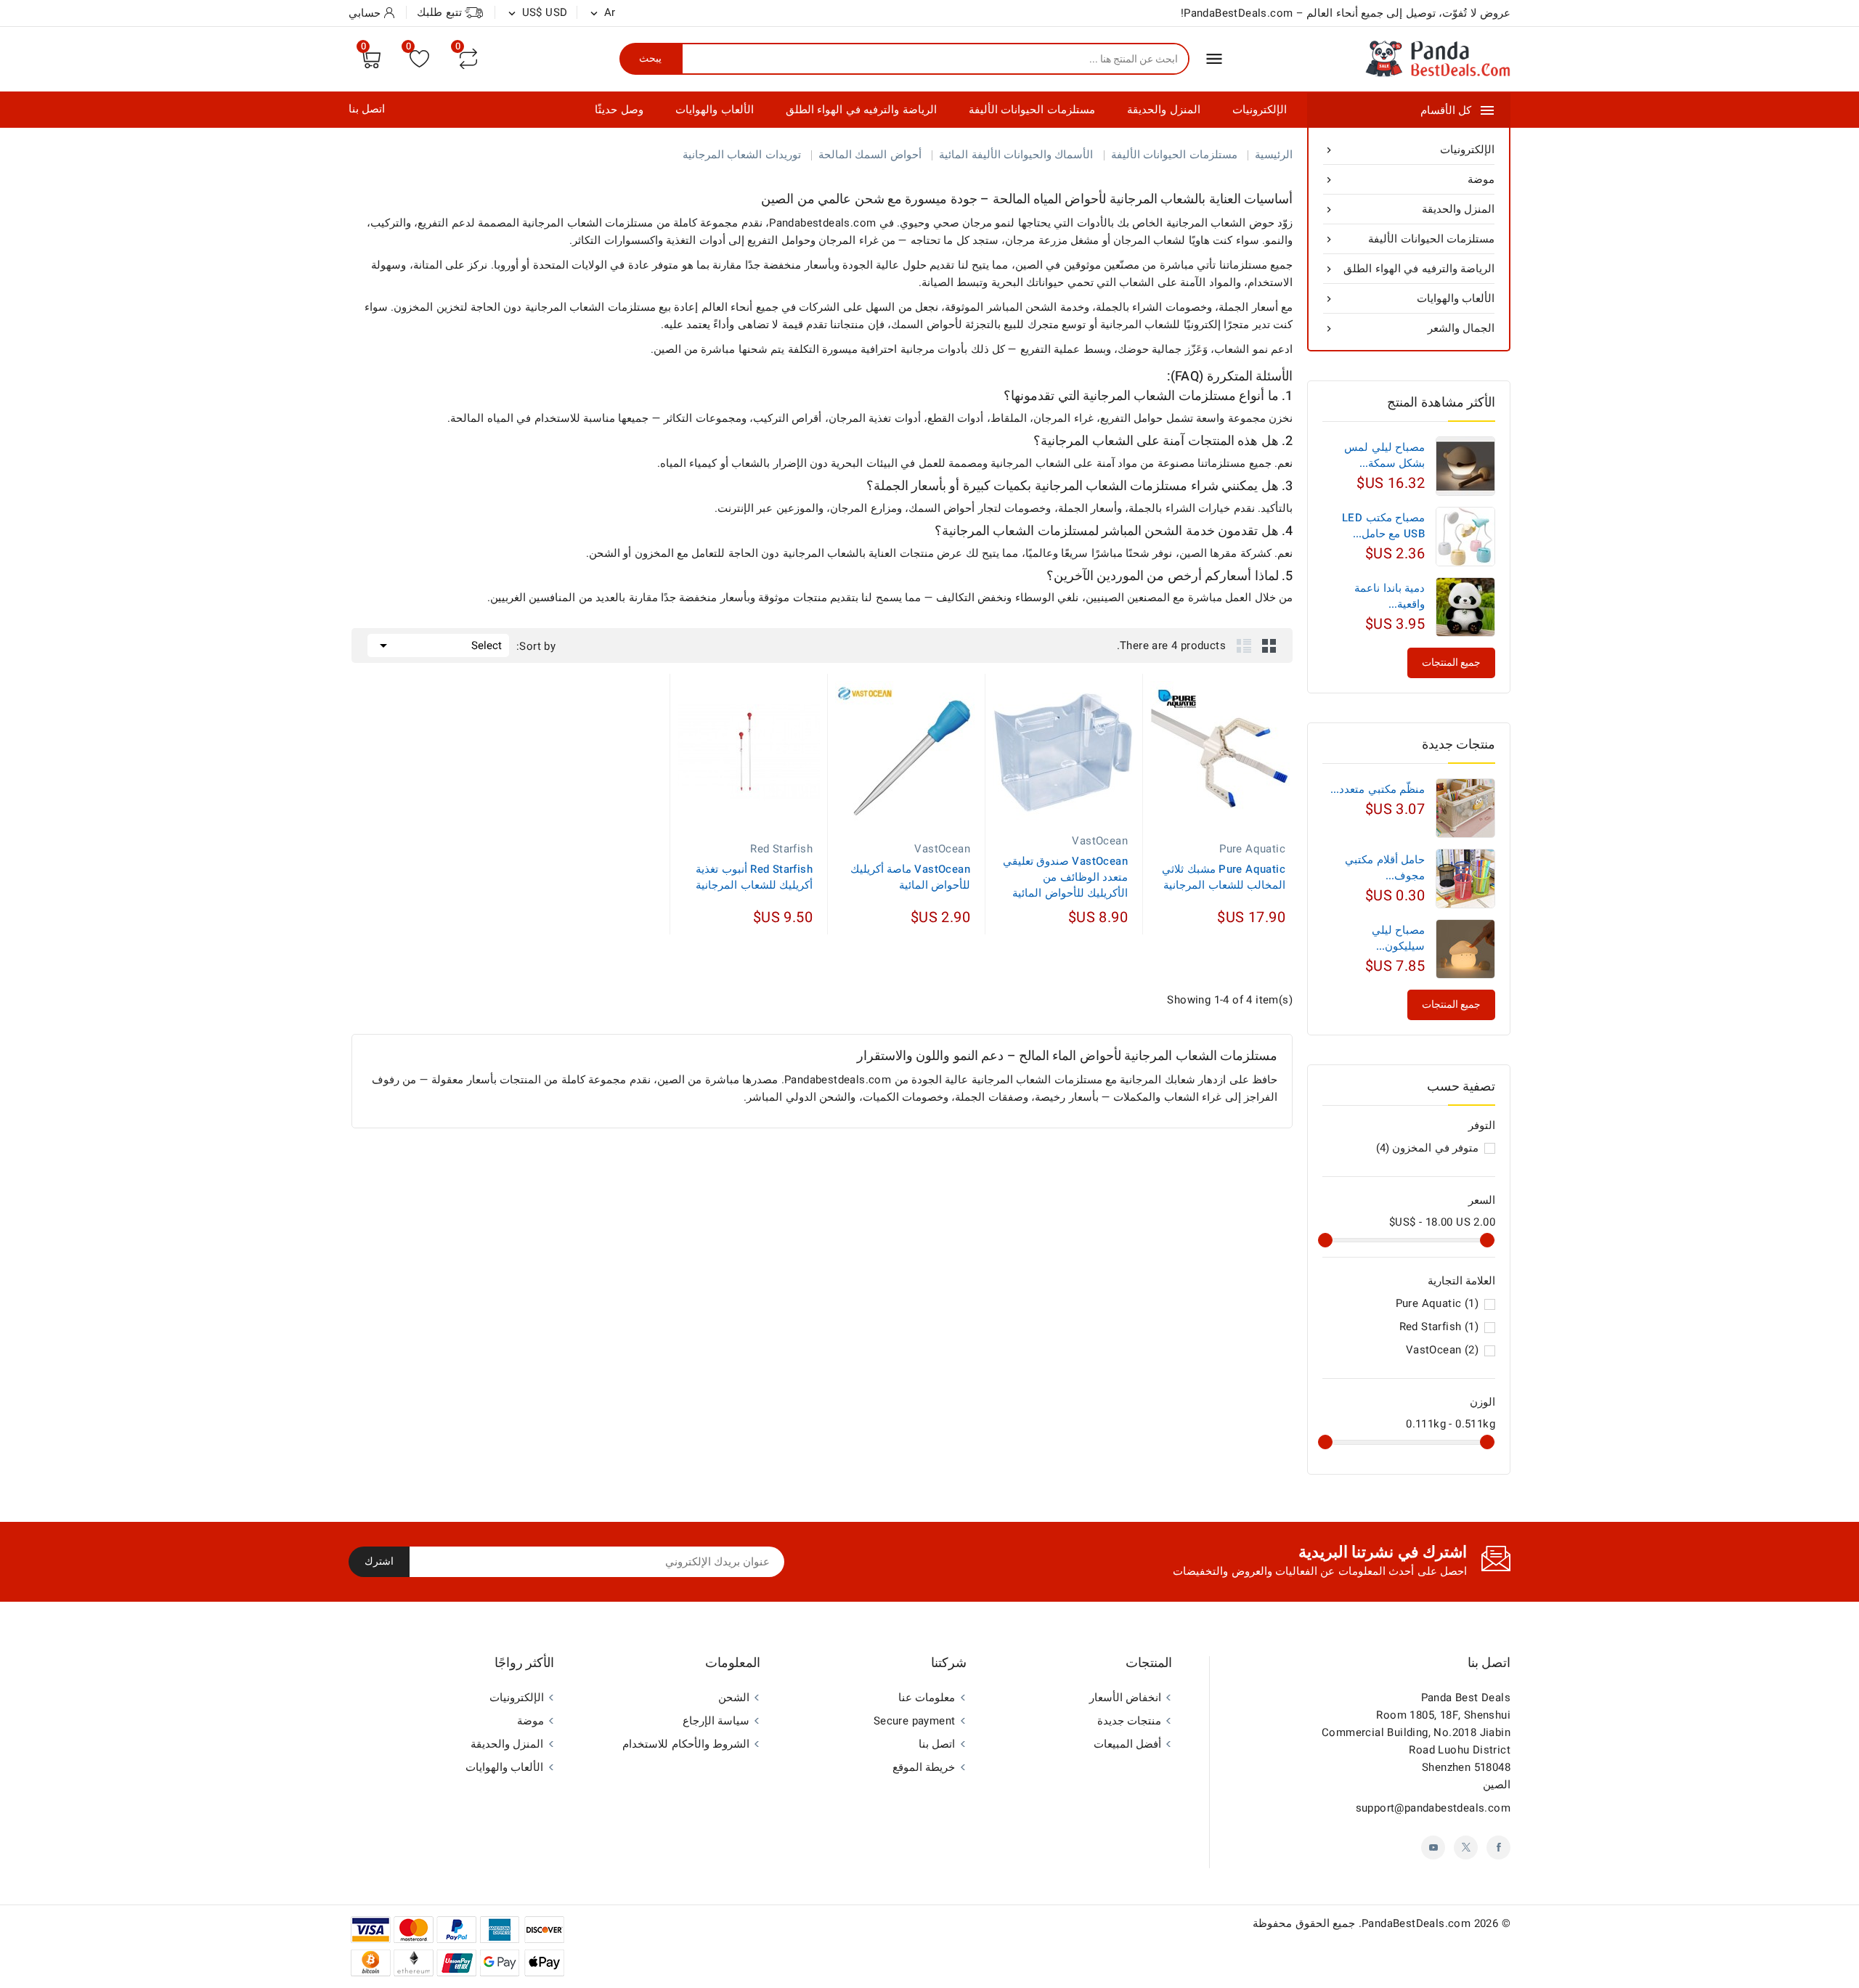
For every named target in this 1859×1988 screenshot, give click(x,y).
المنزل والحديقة (1163, 110)
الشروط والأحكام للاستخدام (686, 1744)
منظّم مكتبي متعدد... (1378, 789)
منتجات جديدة (1129, 1721)
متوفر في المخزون (1427, 1148)
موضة (1409, 179)
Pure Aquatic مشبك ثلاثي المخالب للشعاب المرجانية (1224, 877)
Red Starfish (1439, 1327)
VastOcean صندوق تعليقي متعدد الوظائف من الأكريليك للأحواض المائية (1065, 877)
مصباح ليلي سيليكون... (1398, 938)
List (1244, 645)
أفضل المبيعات (1127, 1744)
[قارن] (468, 59)
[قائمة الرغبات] (419, 58)
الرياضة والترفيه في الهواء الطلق (861, 110)
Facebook (1498, 1848)
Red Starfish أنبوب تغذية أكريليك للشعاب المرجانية (754, 877)
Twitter (1466, 1848)
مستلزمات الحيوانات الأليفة (1032, 110)
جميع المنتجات (1451, 1005)
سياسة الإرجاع (716, 1721)
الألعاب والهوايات (714, 110)
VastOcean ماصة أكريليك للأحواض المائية (910, 877)
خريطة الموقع (924, 1767)
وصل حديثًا (619, 110)
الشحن (734, 1698)
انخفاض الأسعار (1125, 1698)
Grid (1269, 645)
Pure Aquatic (1437, 1303)
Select (438, 645)
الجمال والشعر (1409, 328)
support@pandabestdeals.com (1433, 1808)
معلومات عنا (927, 1698)
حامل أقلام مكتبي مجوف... (1385, 868)
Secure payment (915, 1721)
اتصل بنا (367, 109)
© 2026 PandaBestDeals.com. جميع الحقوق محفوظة (1382, 1923)
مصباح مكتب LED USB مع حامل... (1383, 526)
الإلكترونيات (1260, 110)
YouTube (1433, 1848)
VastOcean (1442, 1350)
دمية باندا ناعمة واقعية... (1390, 596)
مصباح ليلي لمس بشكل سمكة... (1384, 455)
